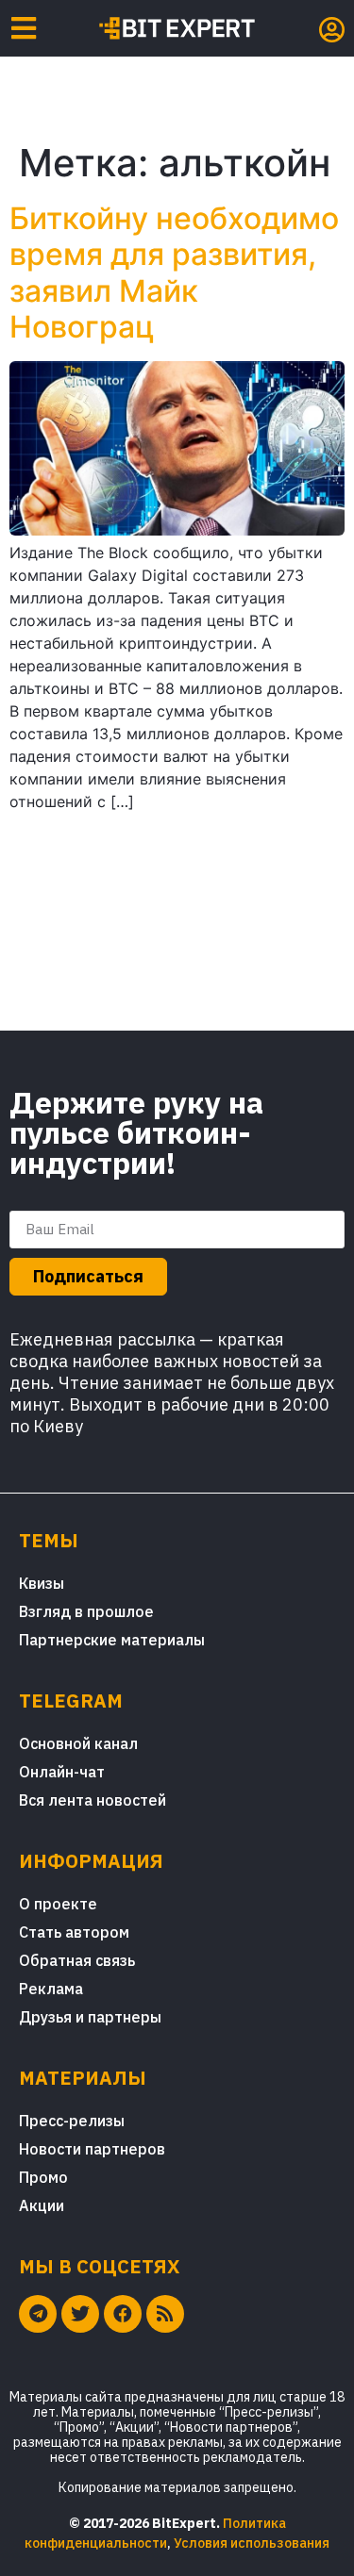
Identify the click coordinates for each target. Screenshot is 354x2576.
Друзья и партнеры (90, 2017)
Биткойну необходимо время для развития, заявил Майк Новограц (174, 272)
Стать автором (74, 1932)
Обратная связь (77, 1960)
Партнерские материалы (112, 1640)
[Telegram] (38, 2314)
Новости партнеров (92, 2149)
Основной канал (78, 1743)
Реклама (51, 1989)
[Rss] (165, 2314)
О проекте (58, 1904)
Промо (43, 2177)
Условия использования (252, 2543)
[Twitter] (80, 2314)
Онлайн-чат (62, 1772)
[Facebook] (123, 2314)
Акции (42, 2205)
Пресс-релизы (72, 2121)
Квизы (42, 1583)
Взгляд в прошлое (86, 1611)
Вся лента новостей (93, 1800)
